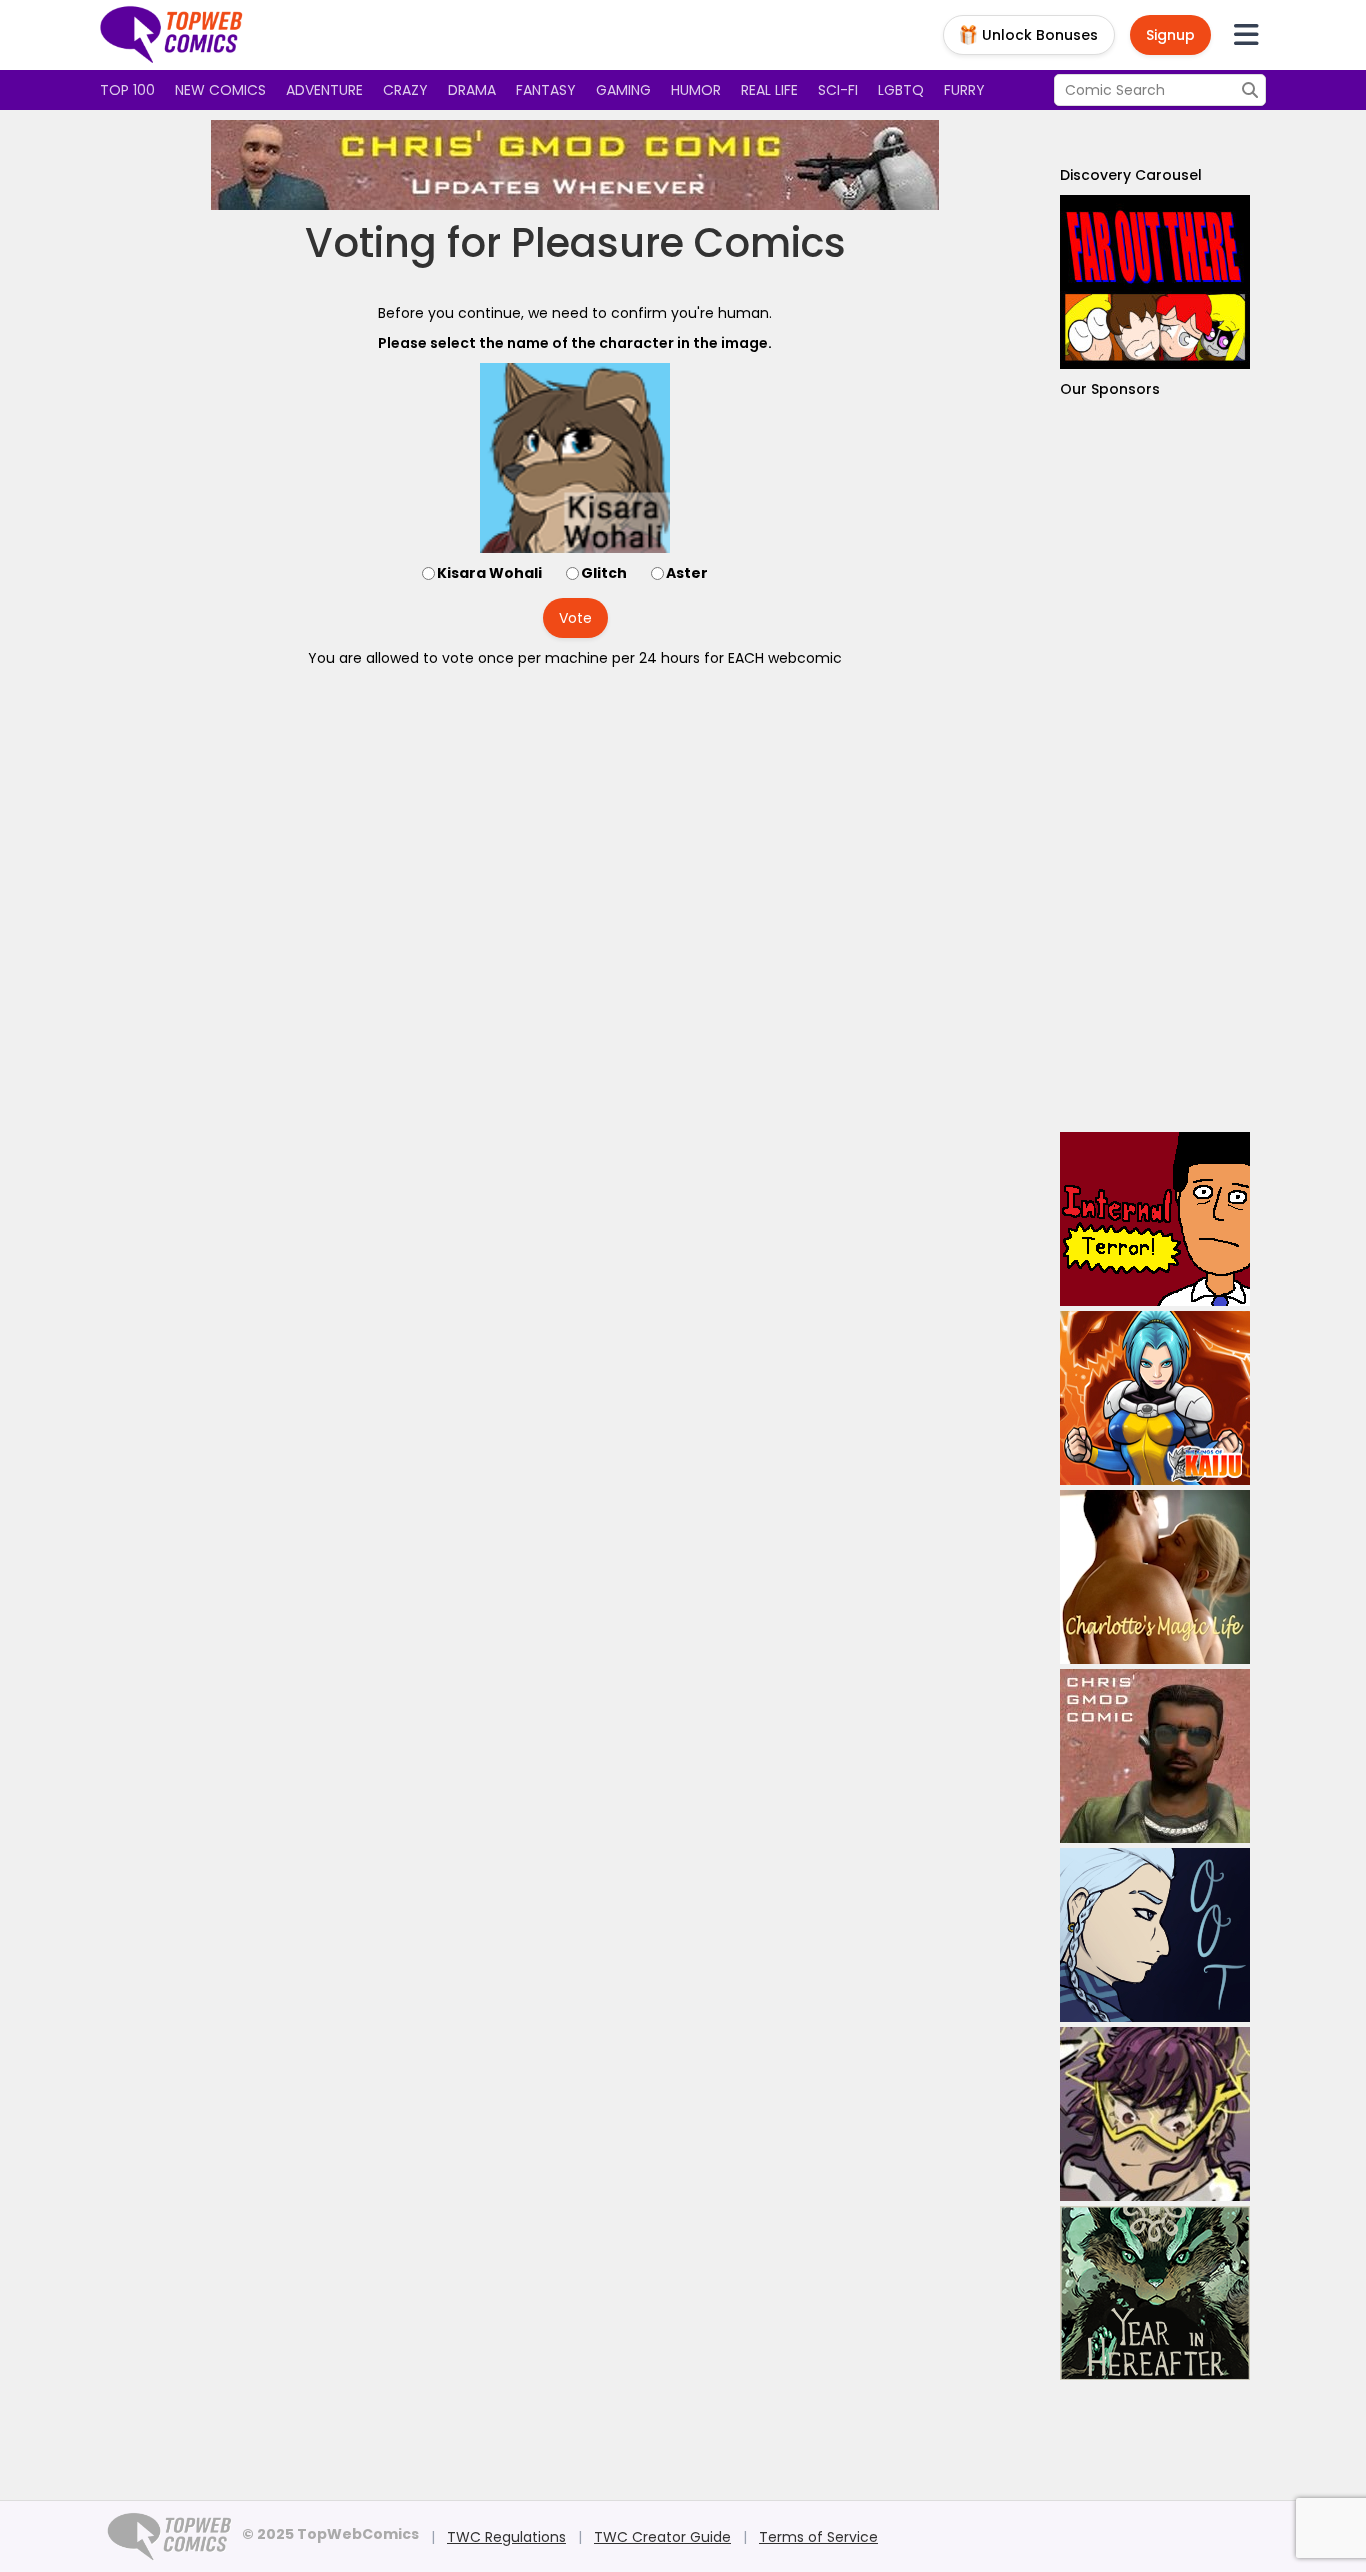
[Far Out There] (1155, 282)
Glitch (604, 573)
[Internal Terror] (1155, 1219)
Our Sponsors (1110, 389)
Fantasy (546, 90)
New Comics (220, 90)
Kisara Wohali (489, 573)
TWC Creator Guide (662, 2537)
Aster (687, 573)
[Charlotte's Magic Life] (1155, 1577)
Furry (964, 90)
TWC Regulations (506, 2537)
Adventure (324, 90)
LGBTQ (901, 90)
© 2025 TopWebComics (330, 2534)
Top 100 (127, 90)
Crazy (405, 90)
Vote (575, 618)
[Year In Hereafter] (1155, 2293)
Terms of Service (818, 2537)
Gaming (623, 90)
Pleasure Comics (678, 243)
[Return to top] (172, 35)
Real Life (769, 90)
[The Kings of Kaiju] (1155, 1398)
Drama (472, 90)
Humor (696, 90)
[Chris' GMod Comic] (575, 165)
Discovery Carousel (1131, 175)
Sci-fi (838, 90)
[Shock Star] (1155, 2114)
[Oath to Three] (1155, 1935)
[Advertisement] (1155, 765)
